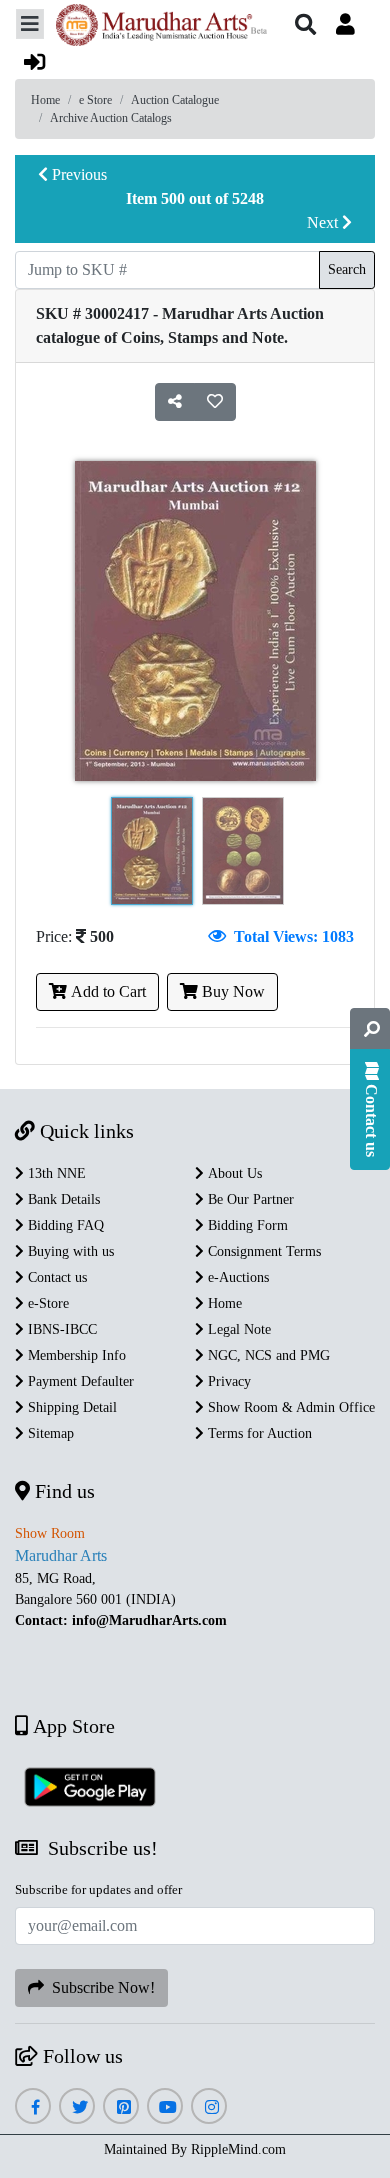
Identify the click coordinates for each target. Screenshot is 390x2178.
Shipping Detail (70, 1407)
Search (347, 269)
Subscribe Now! (99, 1987)
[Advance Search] (370, 1029)
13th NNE (55, 1173)
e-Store (46, 1303)
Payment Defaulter (79, 1381)
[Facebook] (33, 2107)
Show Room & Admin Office (289, 1407)
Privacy (227, 1381)
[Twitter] (77, 2107)
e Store (95, 100)
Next (324, 222)
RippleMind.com (238, 2149)
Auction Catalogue (175, 100)
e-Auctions (236, 1277)
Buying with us (69, 1251)
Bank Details (62, 1199)
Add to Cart (106, 991)
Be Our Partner (249, 1199)
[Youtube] (165, 2107)
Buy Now (231, 991)
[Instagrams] (209, 2107)
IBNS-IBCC (60, 1329)
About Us (233, 1173)
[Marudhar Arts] (156, 27)
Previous (77, 174)
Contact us (55, 1277)
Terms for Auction (258, 1433)
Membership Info (75, 1355)
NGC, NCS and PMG (267, 1355)
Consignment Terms (262, 1251)
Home (45, 100)
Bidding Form (246, 1225)
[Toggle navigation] (30, 24)
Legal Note (237, 1329)
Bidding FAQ (64, 1225)
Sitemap (49, 1433)
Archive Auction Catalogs (111, 118)
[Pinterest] (121, 2107)
